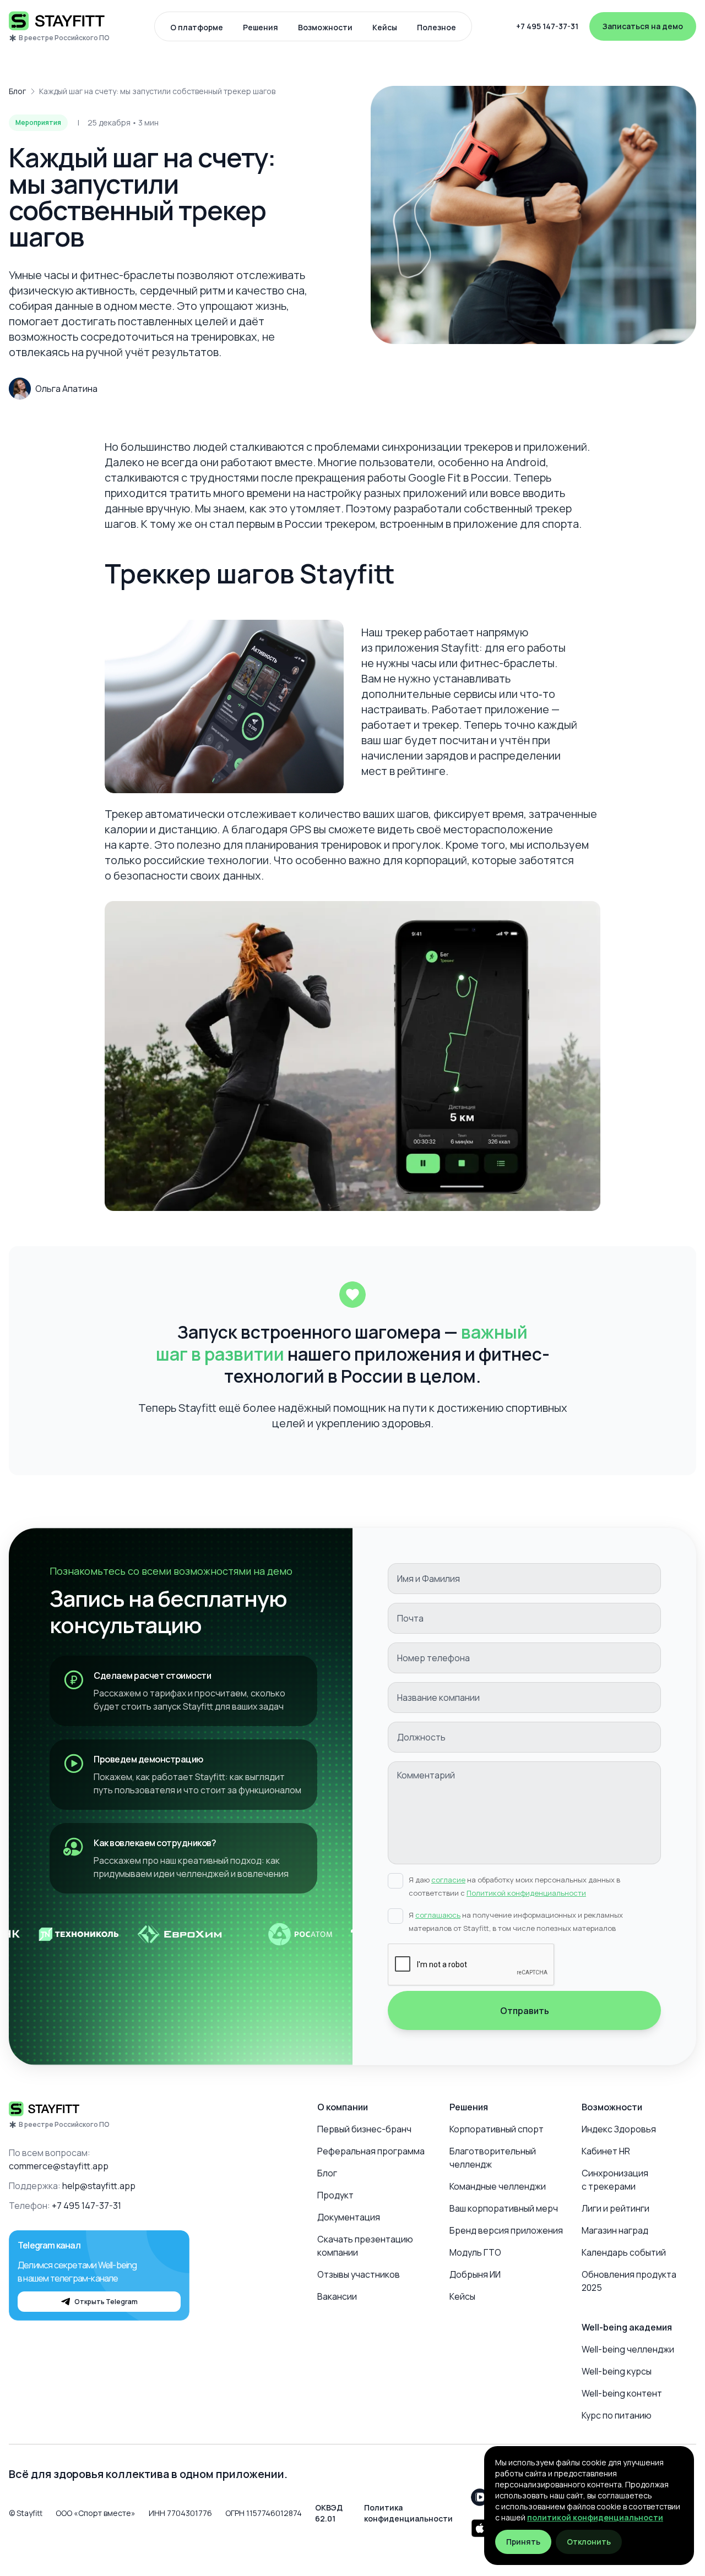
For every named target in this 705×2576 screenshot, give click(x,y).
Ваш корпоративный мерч (504, 2208)
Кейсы (385, 27)
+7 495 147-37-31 (547, 26)
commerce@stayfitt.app (59, 2166)
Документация (349, 2217)
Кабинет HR (606, 2151)
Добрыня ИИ (475, 2274)
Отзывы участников (359, 2274)
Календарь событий (624, 2252)
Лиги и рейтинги (615, 2208)
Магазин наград (615, 2230)
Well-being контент (622, 2393)
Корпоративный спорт (497, 2129)
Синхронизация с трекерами (615, 2180)
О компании (343, 2107)
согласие (448, 1880)
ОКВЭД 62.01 (329, 2513)
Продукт (335, 2195)
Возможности (325, 27)
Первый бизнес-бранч (364, 2129)
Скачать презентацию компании (365, 2246)
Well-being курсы (617, 2371)
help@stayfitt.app (99, 2186)
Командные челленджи (498, 2186)
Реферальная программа (371, 2151)
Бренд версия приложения (506, 2230)
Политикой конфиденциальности (526, 1893)
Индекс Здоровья (619, 2129)
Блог (17, 91)
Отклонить (589, 2542)
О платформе (197, 27)
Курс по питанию (617, 2415)
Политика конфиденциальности (408, 2513)
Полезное (436, 27)
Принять (523, 2542)
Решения (261, 27)
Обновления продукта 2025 (629, 2281)
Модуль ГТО (475, 2252)
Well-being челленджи (628, 2349)
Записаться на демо (643, 26)
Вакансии (337, 2296)
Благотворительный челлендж (493, 2158)
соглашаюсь (438, 1915)
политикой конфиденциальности (595, 2517)
